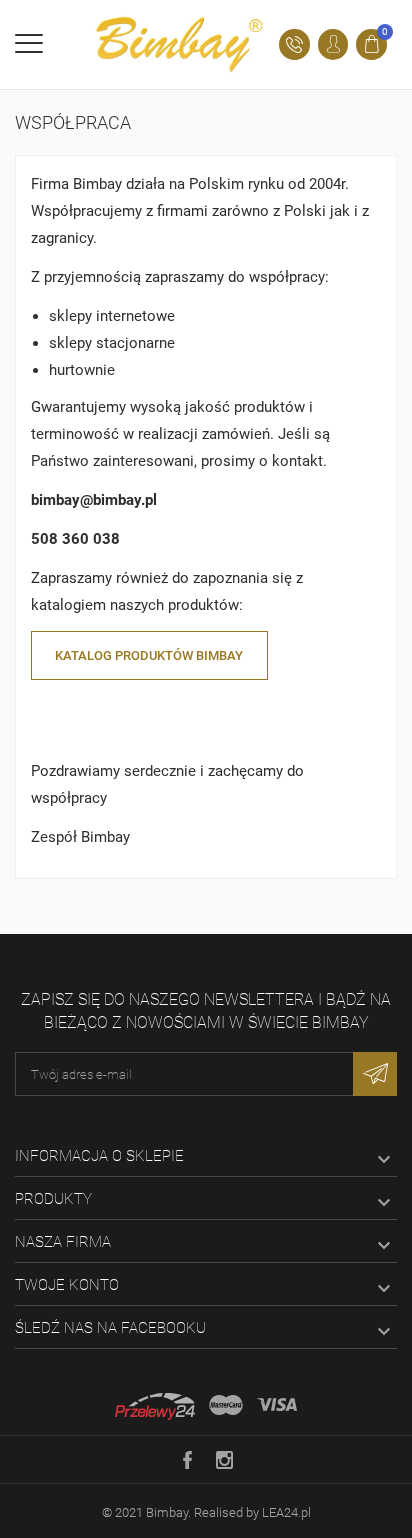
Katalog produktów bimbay (149, 655)
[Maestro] (226, 1405)
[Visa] (277, 1405)
